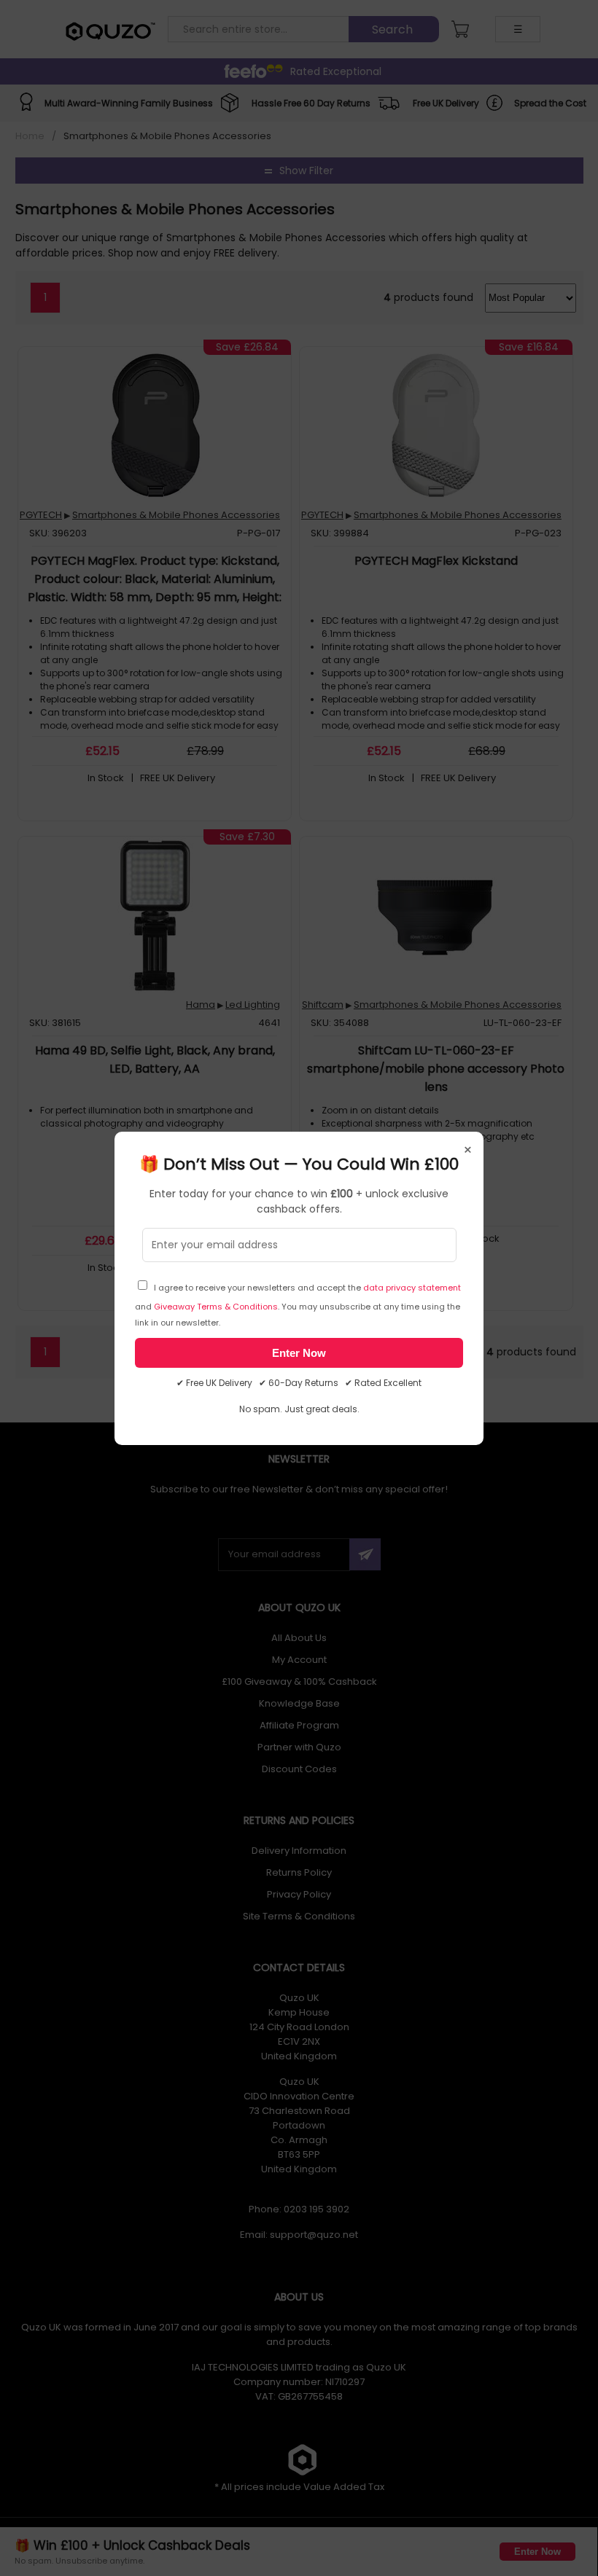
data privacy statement (412, 1288)
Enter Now (299, 1353)
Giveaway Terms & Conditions (216, 1307)
